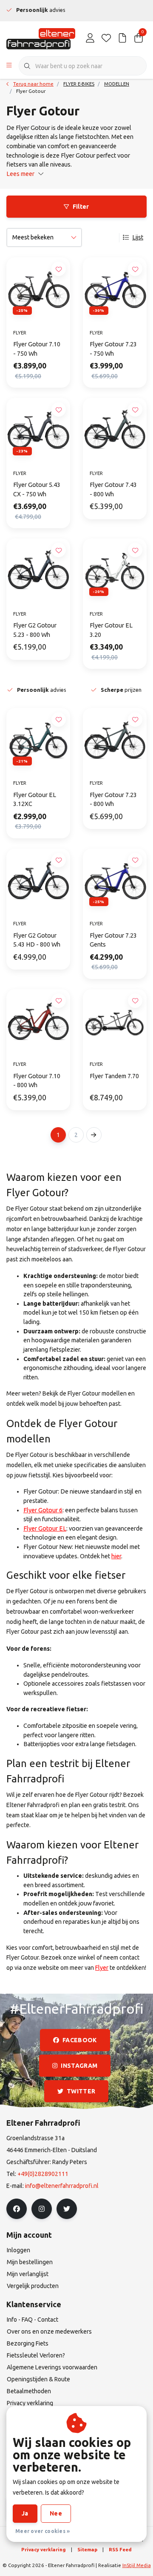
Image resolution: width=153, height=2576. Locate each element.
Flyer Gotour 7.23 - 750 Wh (113, 349)
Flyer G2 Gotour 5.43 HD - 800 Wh (37, 940)
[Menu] (9, 66)
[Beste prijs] (122, 38)
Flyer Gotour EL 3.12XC (35, 800)
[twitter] (67, 2209)
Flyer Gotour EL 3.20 (111, 630)
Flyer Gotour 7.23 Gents (113, 940)
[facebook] (17, 2209)
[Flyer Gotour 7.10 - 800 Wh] (38, 1021)
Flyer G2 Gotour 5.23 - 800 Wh (35, 630)
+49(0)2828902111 (43, 2174)
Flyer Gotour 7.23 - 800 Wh (113, 800)
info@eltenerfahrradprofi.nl (62, 2186)
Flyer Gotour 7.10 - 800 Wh (37, 1081)
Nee (56, 2513)
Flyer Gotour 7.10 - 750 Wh (37, 349)
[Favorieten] (106, 38)
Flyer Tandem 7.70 (114, 1076)
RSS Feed (120, 2549)
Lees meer (20, 174)
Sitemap (87, 2549)
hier (116, 1556)
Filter (81, 207)
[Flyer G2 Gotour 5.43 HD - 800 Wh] (38, 881)
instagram (79, 2066)
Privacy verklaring (44, 2549)
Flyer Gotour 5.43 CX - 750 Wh (37, 489)
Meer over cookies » (43, 2531)
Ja (25, 2513)
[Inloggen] (90, 38)
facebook (80, 2040)
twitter (81, 2091)
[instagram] (42, 2209)
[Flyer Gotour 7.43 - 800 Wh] (115, 430)
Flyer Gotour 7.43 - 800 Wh (113, 489)
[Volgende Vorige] (94, 1135)
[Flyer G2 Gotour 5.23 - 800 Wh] (38, 570)
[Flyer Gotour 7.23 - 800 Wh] (115, 740)
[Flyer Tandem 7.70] (115, 1021)
